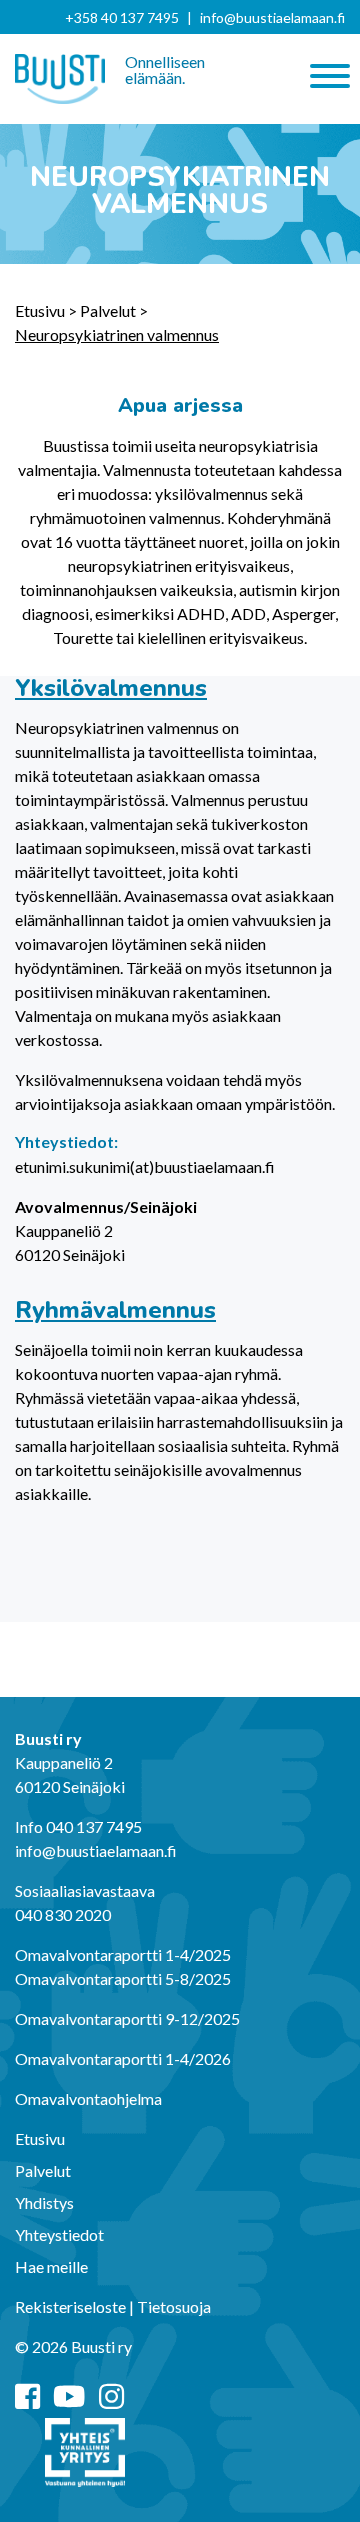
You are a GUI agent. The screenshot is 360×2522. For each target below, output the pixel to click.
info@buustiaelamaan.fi (272, 17)
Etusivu (40, 310)
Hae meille (51, 2266)
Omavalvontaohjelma (88, 2098)
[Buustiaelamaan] (60, 79)
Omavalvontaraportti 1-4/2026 (123, 2058)
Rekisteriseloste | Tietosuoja (113, 2306)
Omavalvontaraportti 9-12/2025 (127, 2018)
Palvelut (108, 310)
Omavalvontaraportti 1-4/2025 (123, 1954)
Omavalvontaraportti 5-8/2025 (123, 1978)
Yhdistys (44, 2202)
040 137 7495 (94, 1826)
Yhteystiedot (59, 2234)
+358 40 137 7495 (122, 17)
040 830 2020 (63, 1914)
